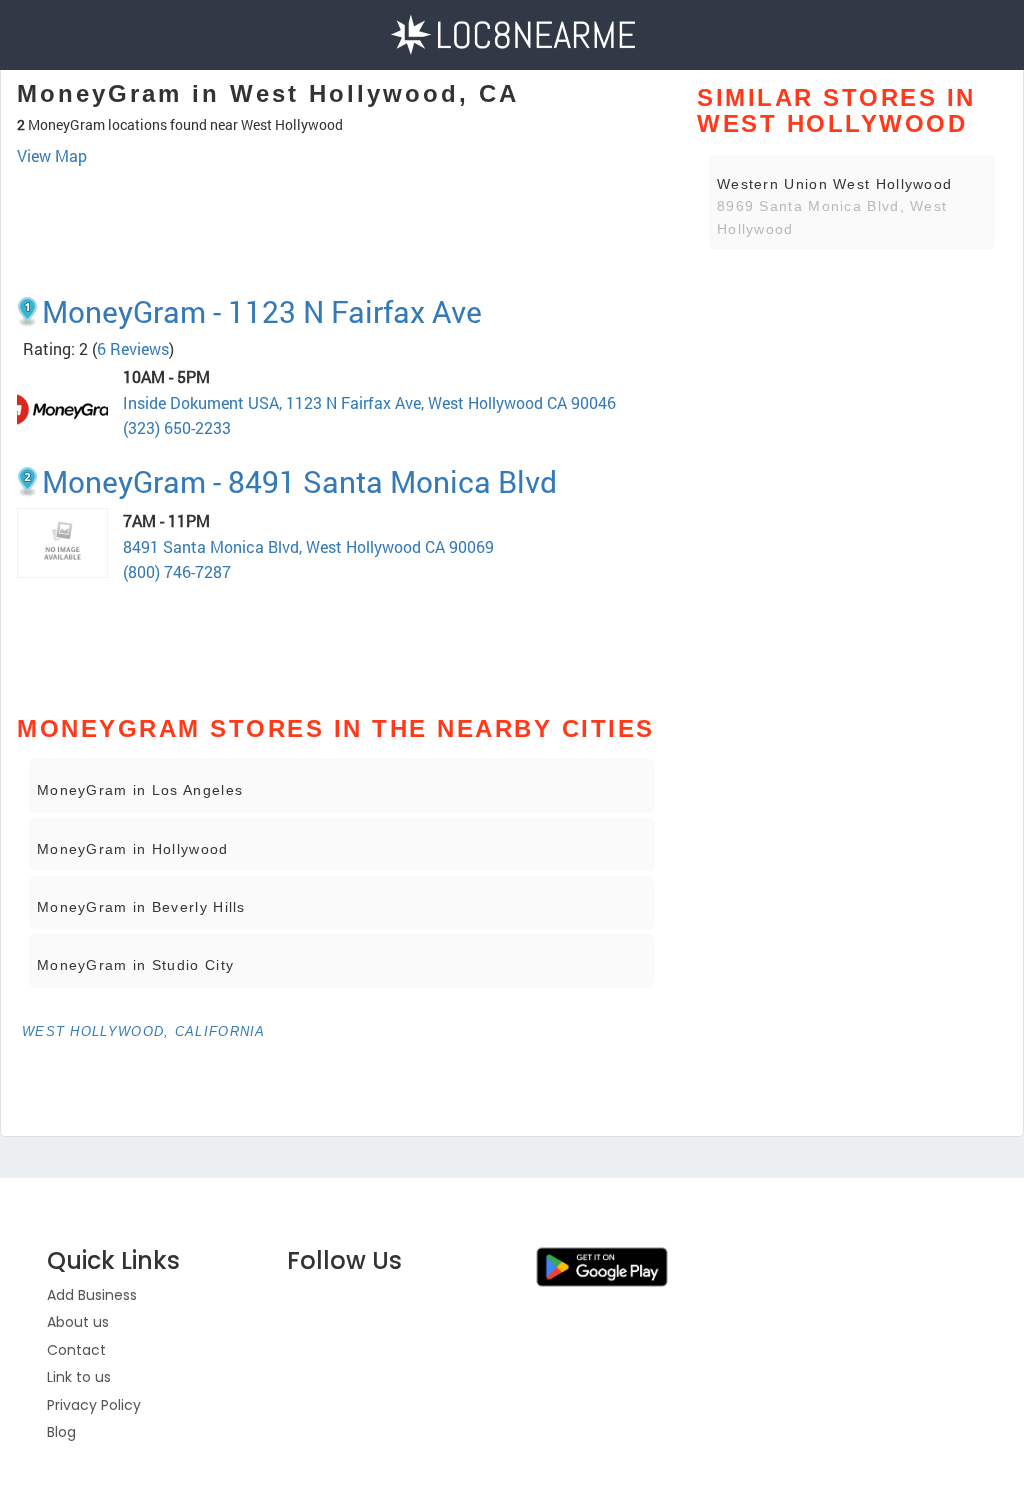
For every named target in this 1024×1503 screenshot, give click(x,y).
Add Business (92, 1295)
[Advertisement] (342, 223)
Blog (61, 1432)
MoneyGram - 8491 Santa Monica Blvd (299, 481)
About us (78, 1322)
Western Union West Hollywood (834, 184)
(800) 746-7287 (177, 571)
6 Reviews (133, 348)
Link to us (79, 1377)
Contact (76, 1350)
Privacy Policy (94, 1405)
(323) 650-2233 (177, 427)
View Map (52, 155)
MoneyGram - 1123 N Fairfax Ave (262, 311)
